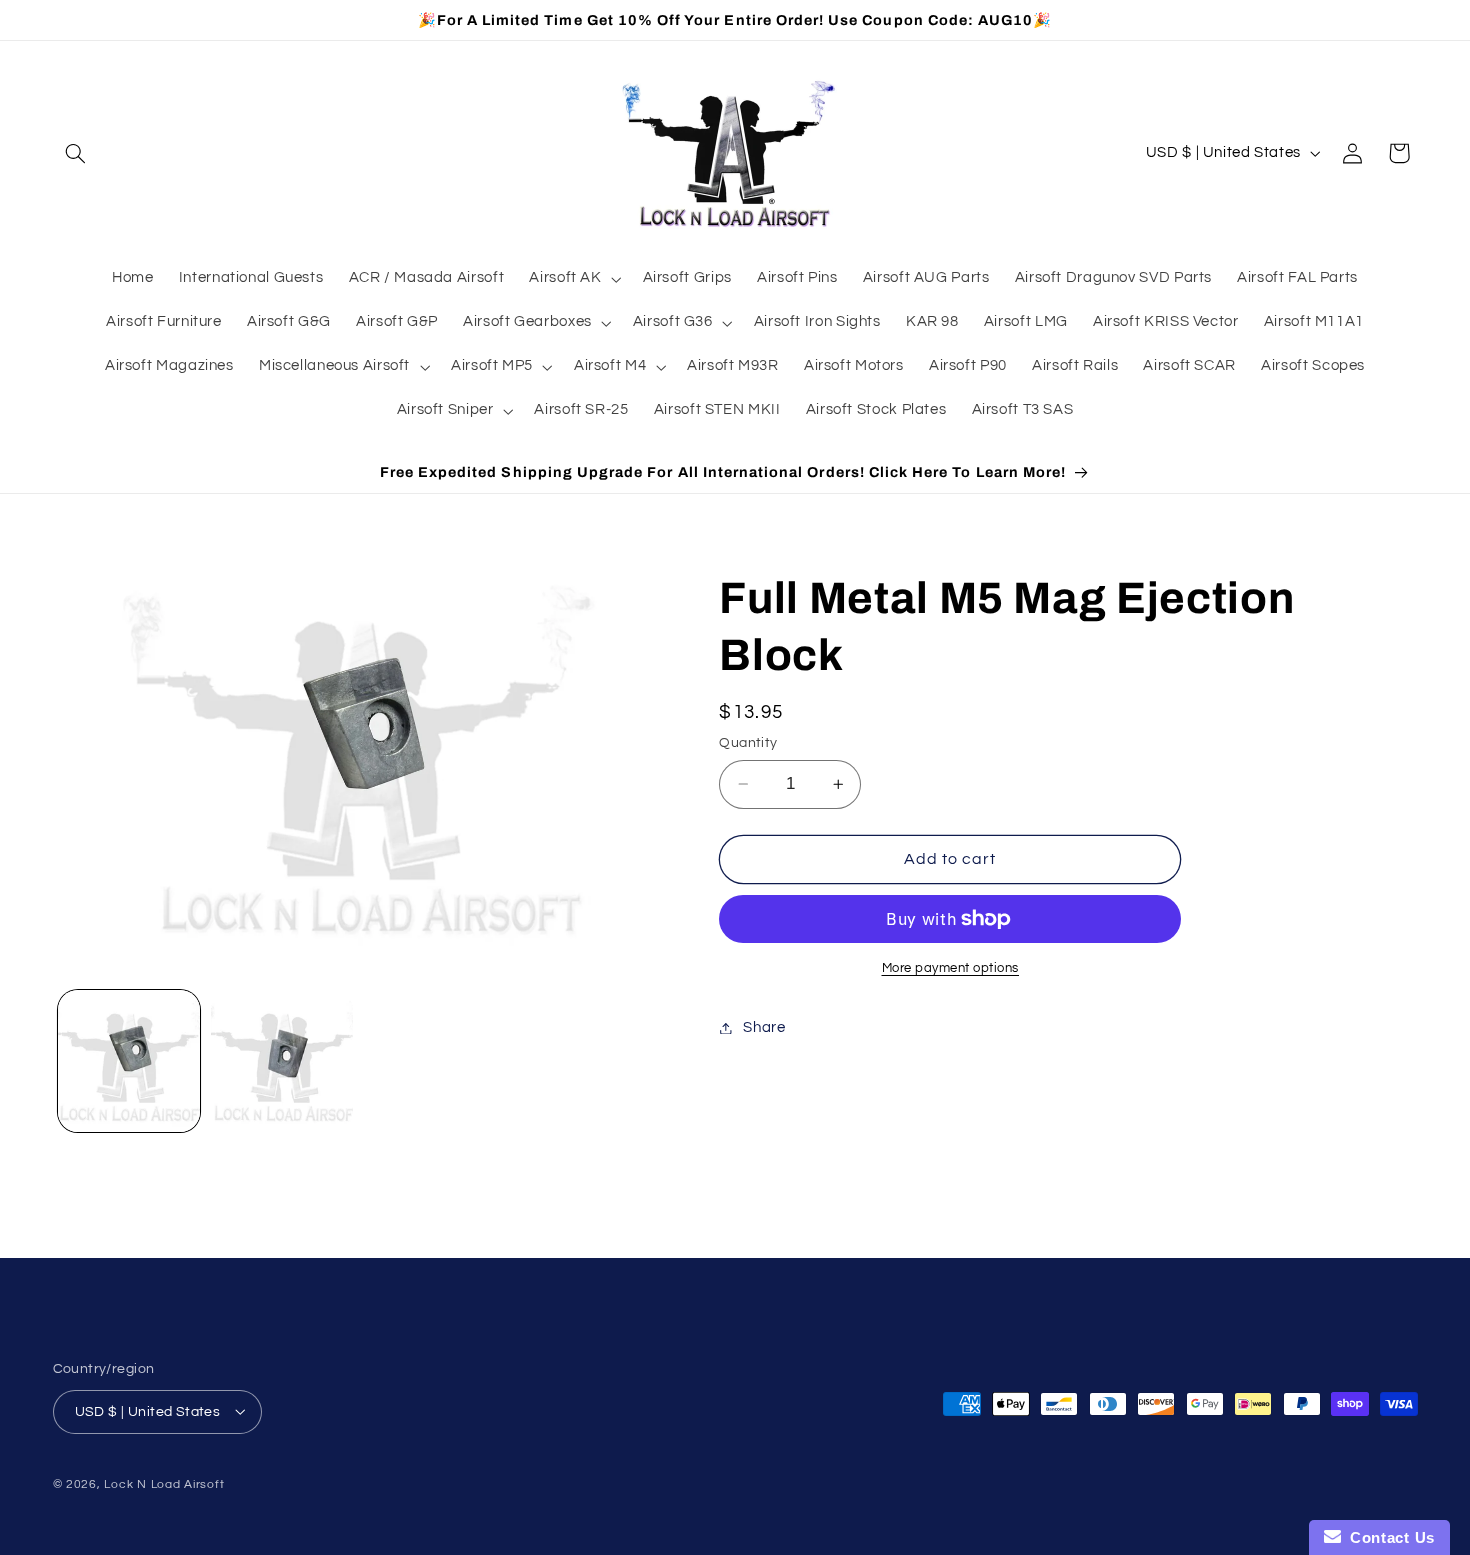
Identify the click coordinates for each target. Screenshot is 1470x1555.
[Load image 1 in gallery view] (129, 1061)
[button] (76, 153)
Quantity (748, 743)
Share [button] (764, 1027)
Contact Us (1388, 1537)
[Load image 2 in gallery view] (282, 1061)
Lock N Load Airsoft (164, 1483)
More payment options (951, 968)
